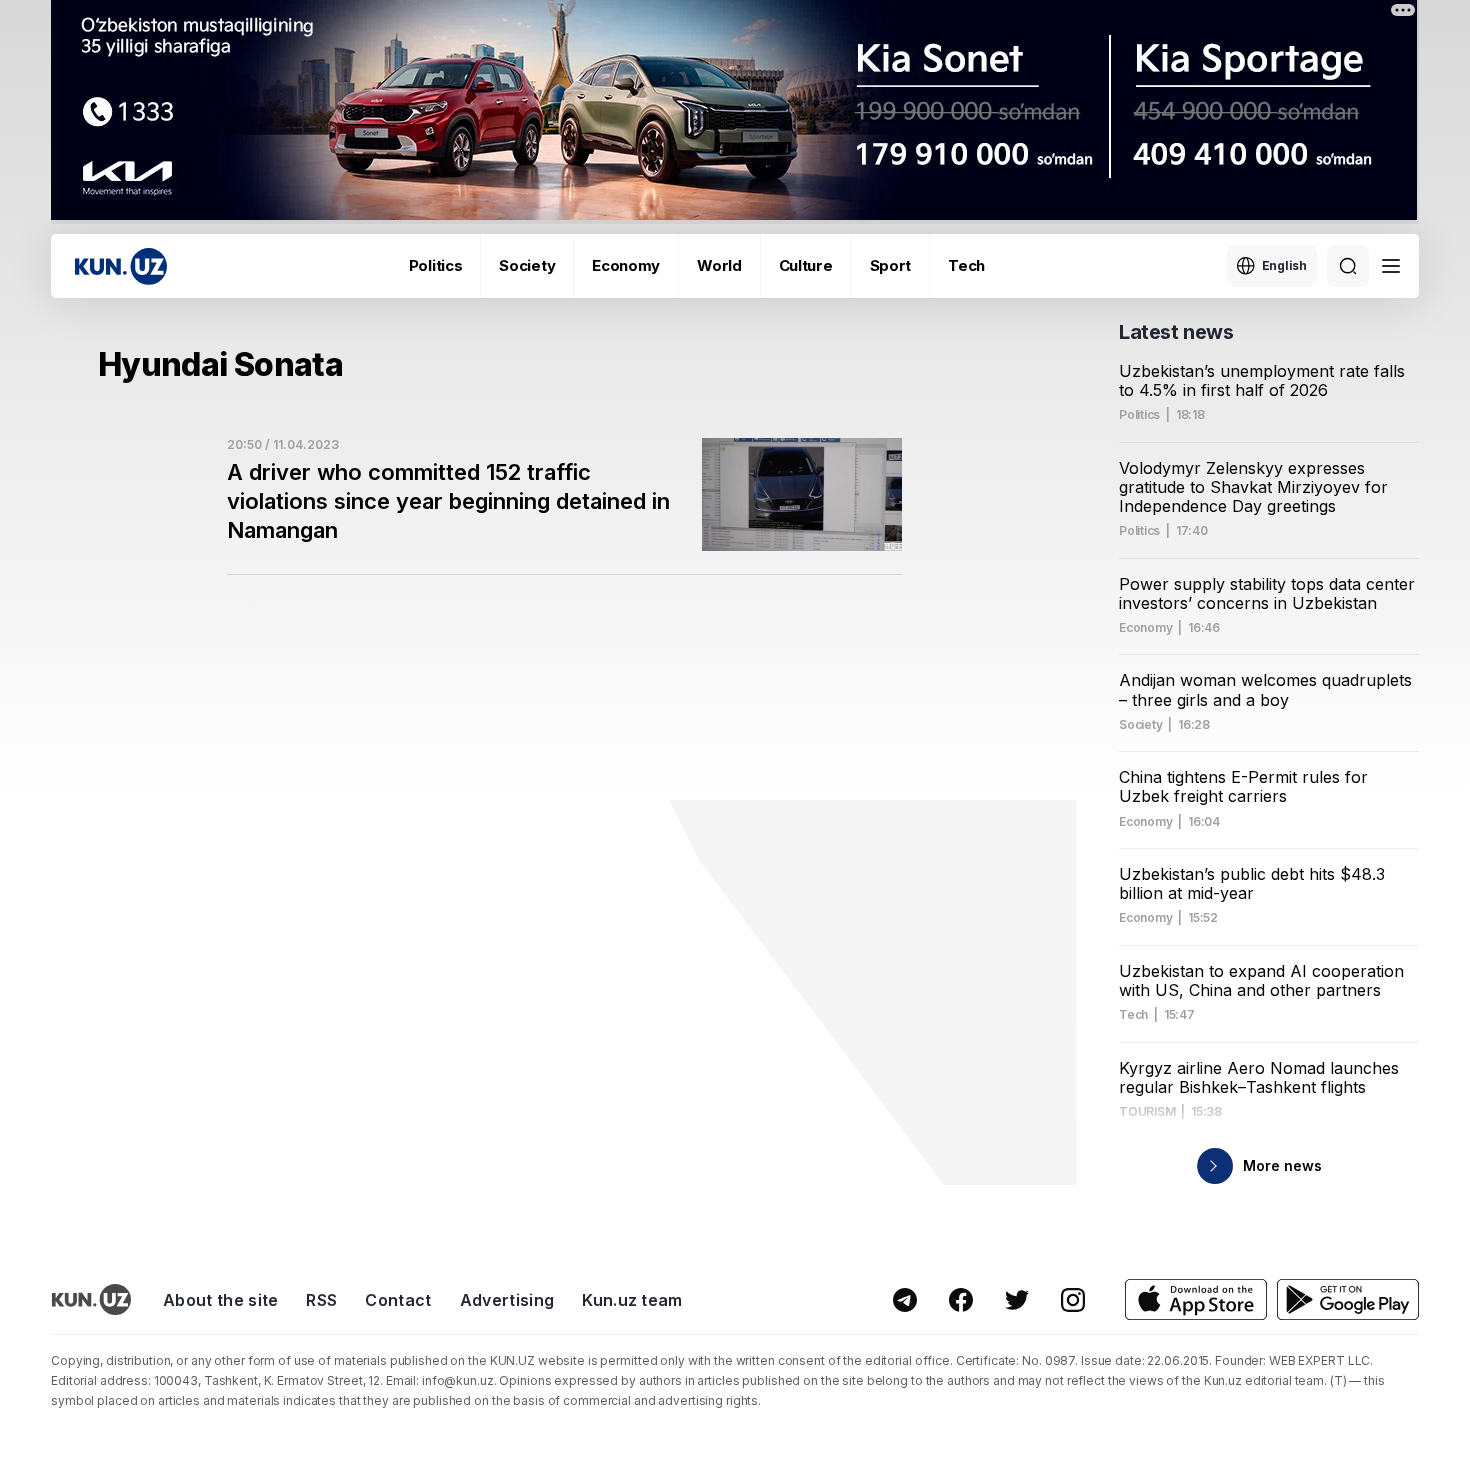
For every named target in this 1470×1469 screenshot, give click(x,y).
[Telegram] (905, 1300)
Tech (966, 265)
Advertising (507, 1300)
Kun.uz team (632, 1300)
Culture (806, 265)
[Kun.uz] (121, 266)
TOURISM (1147, 1112)
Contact (398, 1300)
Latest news (1176, 332)
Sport (891, 265)
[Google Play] (1348, 1299)
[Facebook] (961, 1300)
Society (527, 265)
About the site (220, 1300)
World (719, 265)
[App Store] (1196, 1299)
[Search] (1348, 266)
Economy (626, 265)
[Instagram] (1073, 1300)
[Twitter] (1017, 1300)
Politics (436, 265)
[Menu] (1391, 266)
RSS (321, 1300)
